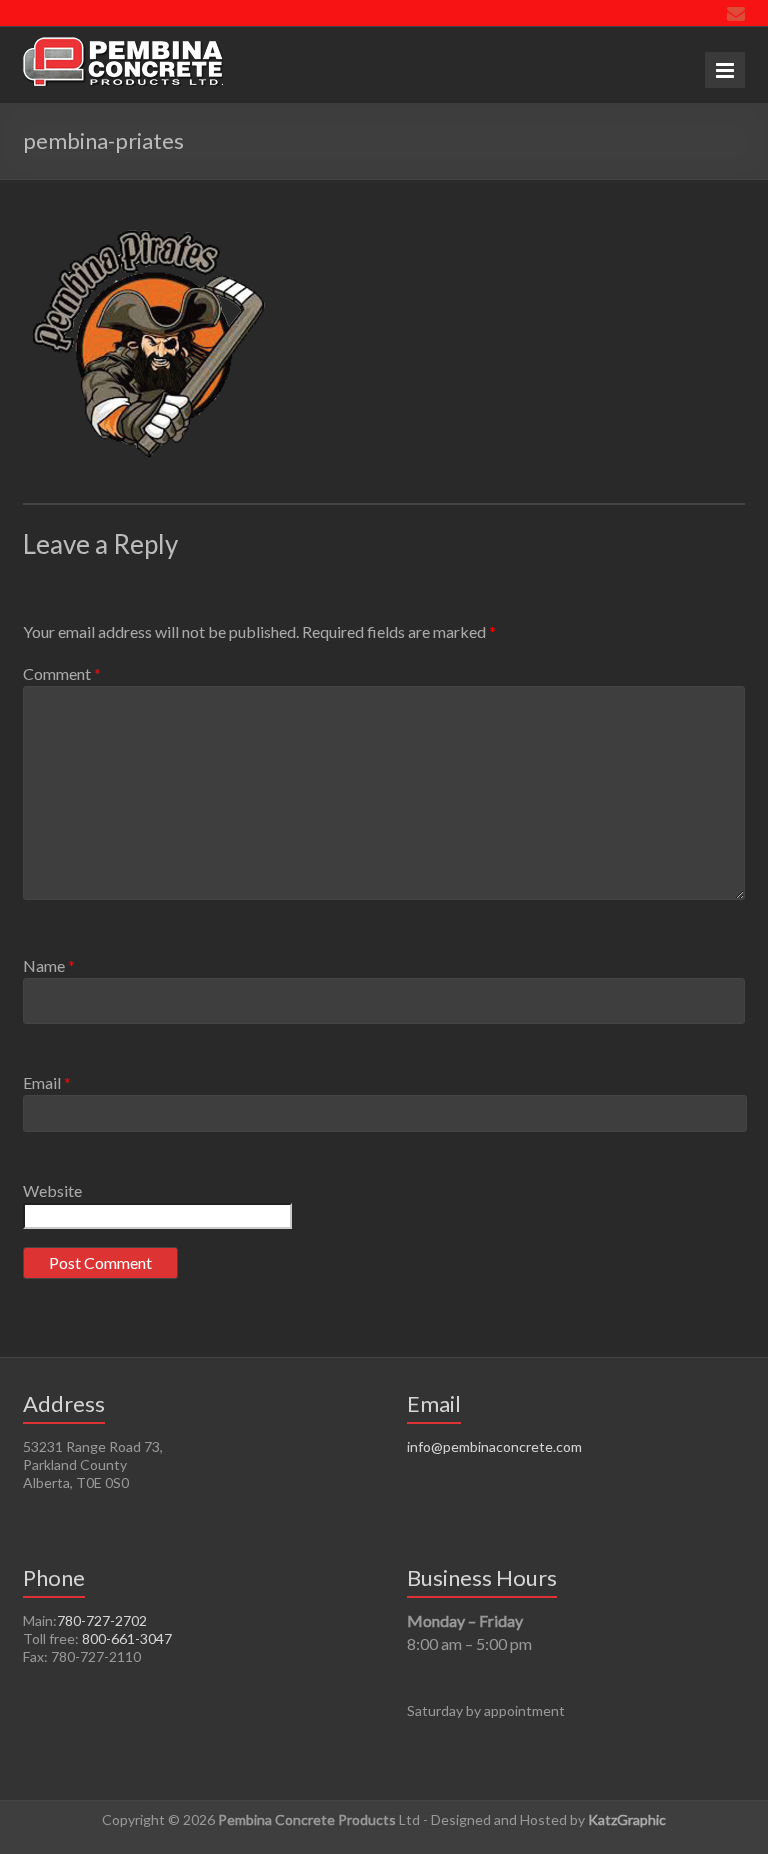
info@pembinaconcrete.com (494, 1446)
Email (47, 1082)
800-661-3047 (127, 1638)
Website (52, 1190)
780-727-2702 (102, 1620)
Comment (62, 673)
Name (49, 965)
